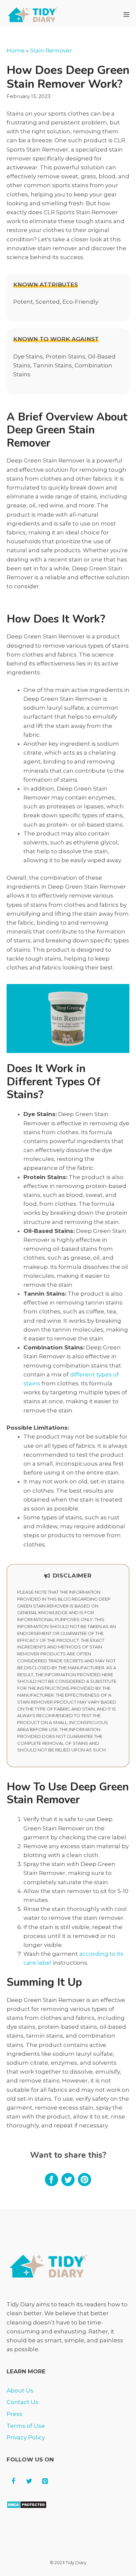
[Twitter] (29, 2481)
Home (16, 51)
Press (15, 2414)
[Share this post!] (51, 2184)
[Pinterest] (45, 2481)
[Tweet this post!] (68, 2184)
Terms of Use (26, 2426)
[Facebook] (13, 2481)
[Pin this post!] (85, 2184)
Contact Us (22, 2402)
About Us (20, 2390)
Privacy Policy (26, 2437)
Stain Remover (51, 51)
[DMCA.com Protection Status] (27, 2507)
